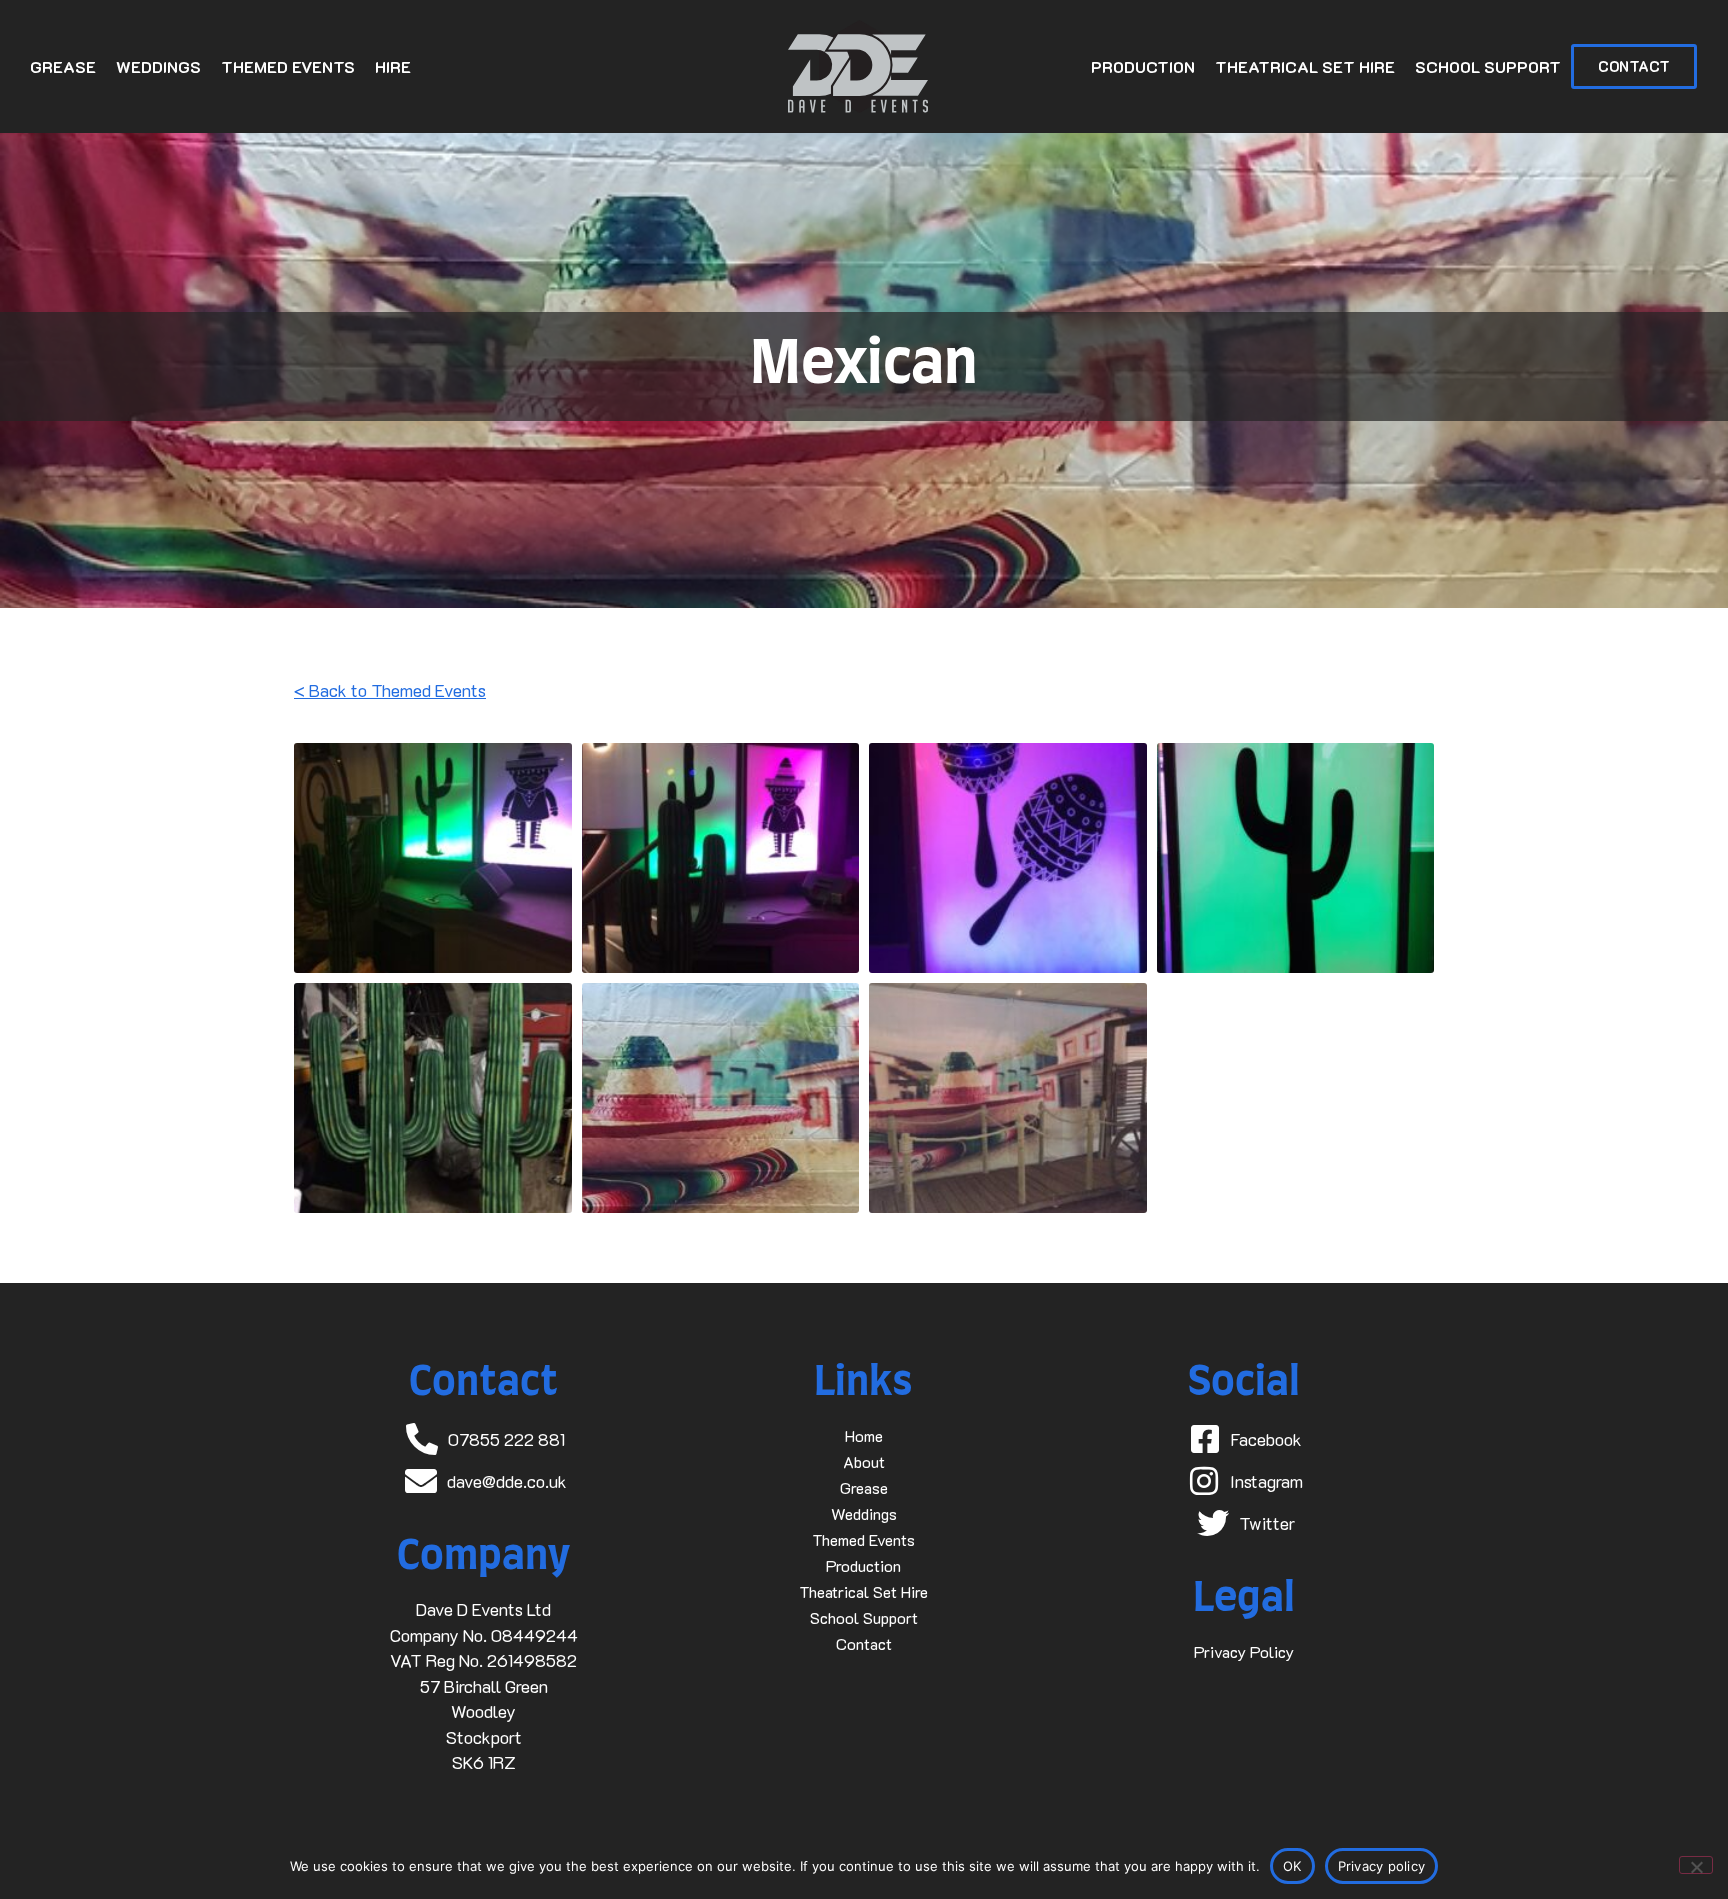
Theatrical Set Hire (1305, 66)
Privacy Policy (1244, 1651)
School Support (1488, 66)
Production (1143, 66)
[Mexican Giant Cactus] (433, 1098)
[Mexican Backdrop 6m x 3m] (721, 1098)
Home (864, 1435)
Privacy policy (1382, 1866)
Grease (63, 66)
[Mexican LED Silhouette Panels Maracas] (1008, 858)
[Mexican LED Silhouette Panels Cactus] (1296, 858)
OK (1292, 1866)
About (864, 1461)
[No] (1696, 1865)
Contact (864, 1643)
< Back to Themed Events (390, 690)
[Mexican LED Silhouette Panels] (433, 858)
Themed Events (288, 66)
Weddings (158, 66)
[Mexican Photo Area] (1008, 1098)
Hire (393, 66)
